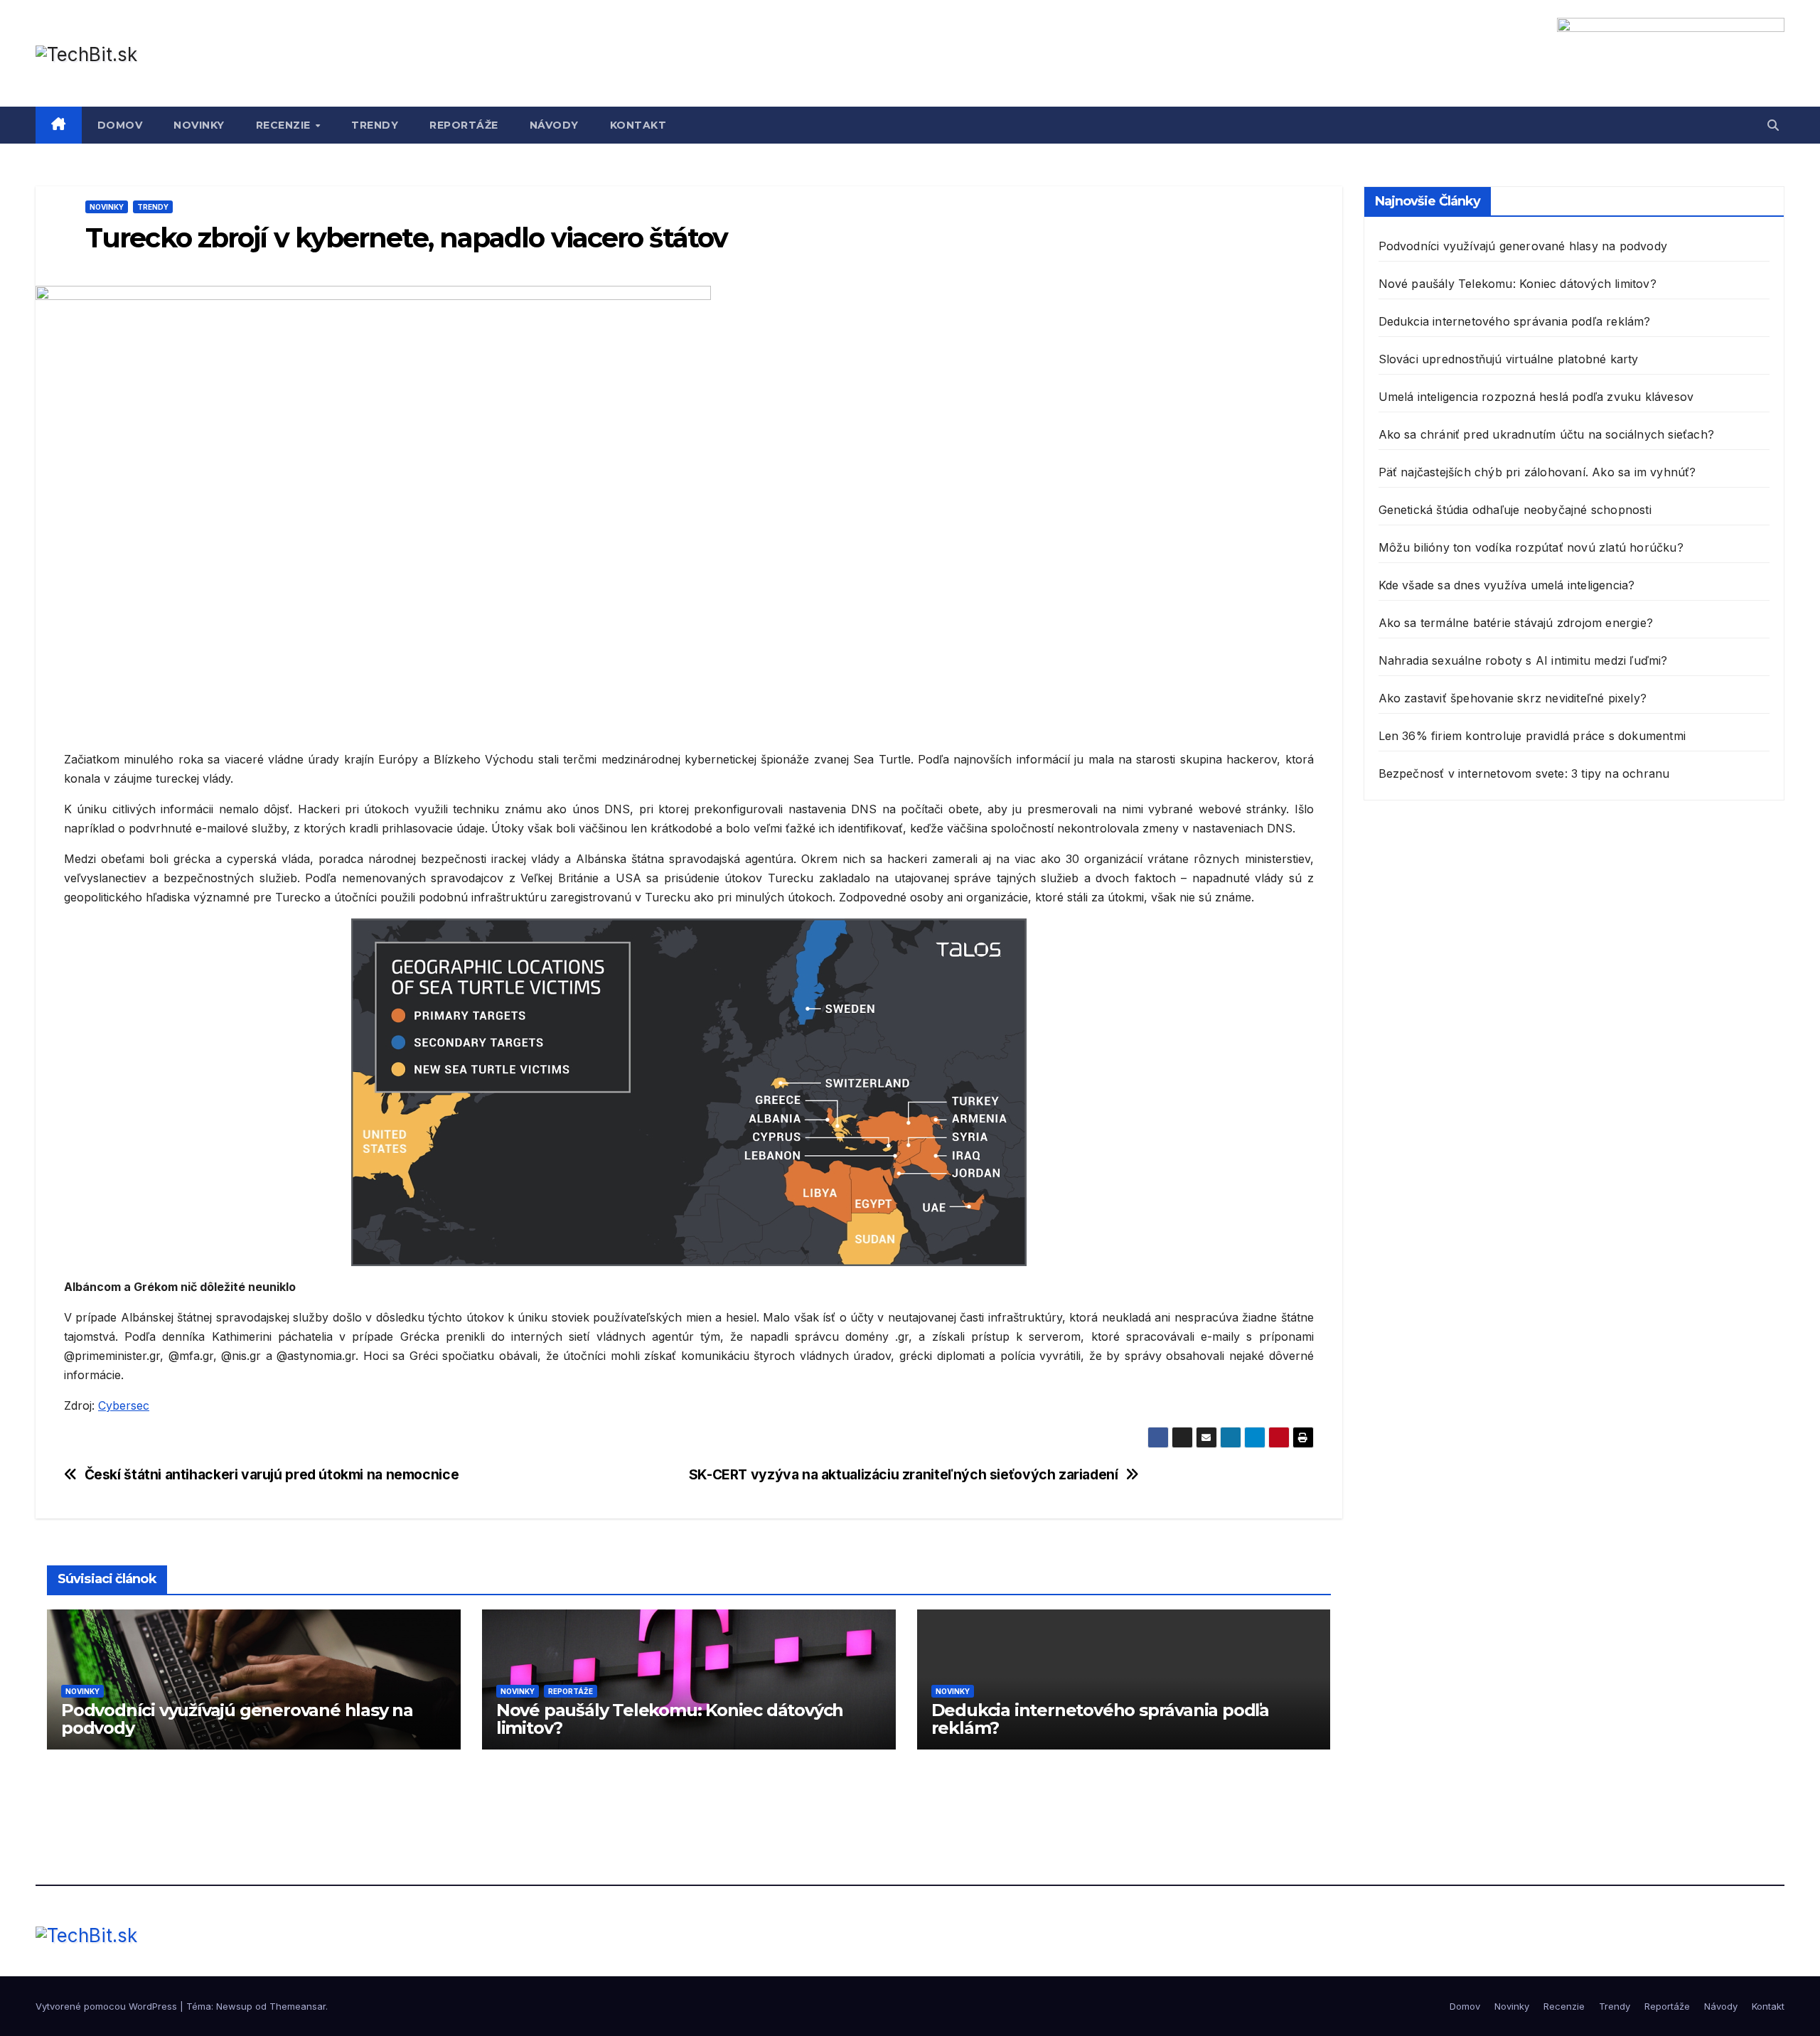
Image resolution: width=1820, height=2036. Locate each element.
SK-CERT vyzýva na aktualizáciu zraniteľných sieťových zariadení (904, 1475)
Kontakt (638, 125)
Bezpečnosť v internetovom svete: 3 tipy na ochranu (1524, 773)
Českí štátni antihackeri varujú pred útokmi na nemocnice (272, 1475)
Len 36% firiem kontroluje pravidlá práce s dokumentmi (1532, 736)
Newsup (234, 2006)
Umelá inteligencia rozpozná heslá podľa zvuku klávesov (1536, 397)
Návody (554, 125)
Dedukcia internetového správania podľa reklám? (1100, 1719)
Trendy (375, 125)
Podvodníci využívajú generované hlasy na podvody (237, 1719)
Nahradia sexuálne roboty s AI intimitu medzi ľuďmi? (1523, 660)
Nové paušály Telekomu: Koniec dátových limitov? (670, 1719)
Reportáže (464, 125)
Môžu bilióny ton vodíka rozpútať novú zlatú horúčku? (1531, 547)
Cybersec (124, 1405)
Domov (120, 125)
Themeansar (298, 2006)
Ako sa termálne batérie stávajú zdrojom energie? (1516, 623)
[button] (1773, 125)
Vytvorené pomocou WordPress (108, 2006)
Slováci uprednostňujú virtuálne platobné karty (1509, 359)
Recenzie (285, 125)
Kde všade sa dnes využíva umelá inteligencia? (1507, 585)
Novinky (199, 125)
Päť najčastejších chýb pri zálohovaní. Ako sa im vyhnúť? (1537, 472)
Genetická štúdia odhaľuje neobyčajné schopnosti (1515, 510)
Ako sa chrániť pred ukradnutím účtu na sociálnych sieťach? (1547, 434)
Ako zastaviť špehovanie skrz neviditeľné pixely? (1513, 698)
